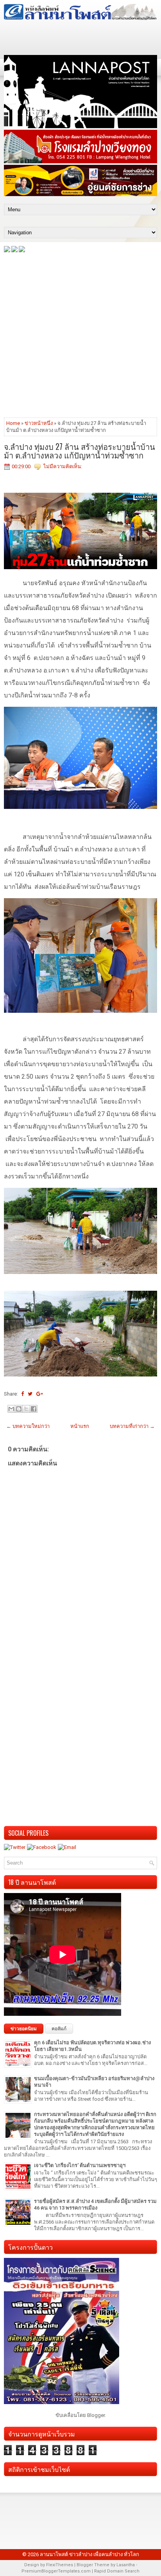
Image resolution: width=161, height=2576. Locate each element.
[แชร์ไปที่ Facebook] (34, 1409)
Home (13, 423)
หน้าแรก (80, 1426)
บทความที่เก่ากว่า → (132, 1426)
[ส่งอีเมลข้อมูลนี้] (11, 1409)
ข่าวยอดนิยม (24, 2029)
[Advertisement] (80, 334)
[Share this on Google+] (40, 1394)
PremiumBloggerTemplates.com (56, 2571)
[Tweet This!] (30, 1394)
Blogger (96, 2415)
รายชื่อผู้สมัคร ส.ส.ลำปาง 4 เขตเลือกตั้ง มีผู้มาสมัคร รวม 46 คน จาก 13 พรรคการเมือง (95, 2204)
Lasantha (126, 2565)
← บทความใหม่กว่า (28, 1426)
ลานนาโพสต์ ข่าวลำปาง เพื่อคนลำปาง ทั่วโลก (89, 2554)
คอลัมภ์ (59, 2029)
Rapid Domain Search (117, 2571)
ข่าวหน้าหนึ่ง (39, 423)
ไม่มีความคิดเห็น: (63, 466)
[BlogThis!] (19, 1409)
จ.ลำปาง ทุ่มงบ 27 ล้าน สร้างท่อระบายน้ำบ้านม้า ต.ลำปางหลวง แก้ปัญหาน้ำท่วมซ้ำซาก (80, 451)
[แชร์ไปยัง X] (26, 1409)
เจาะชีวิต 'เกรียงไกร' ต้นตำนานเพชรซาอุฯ (80, 2165)
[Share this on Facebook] (22, 1394)
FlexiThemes (60, 2565)
